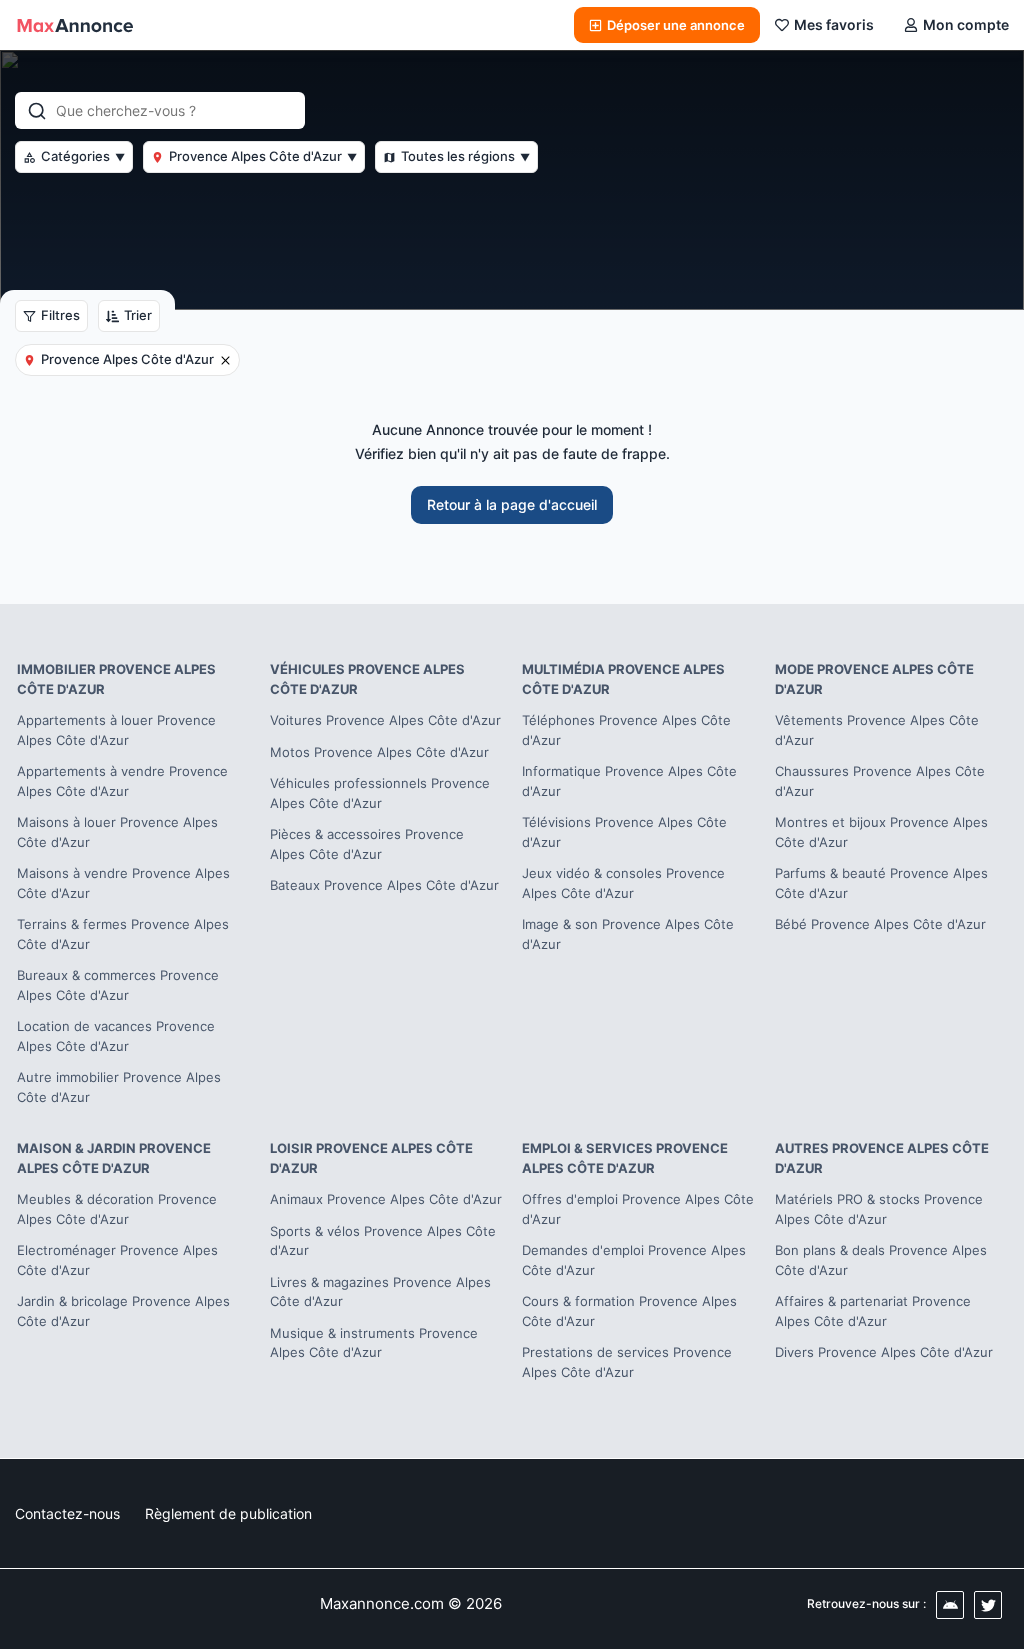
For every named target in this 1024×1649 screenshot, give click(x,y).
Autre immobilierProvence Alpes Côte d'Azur (119, 1087)
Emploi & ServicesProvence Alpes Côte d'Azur (625, 1158)
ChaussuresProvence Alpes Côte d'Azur (880, 781)
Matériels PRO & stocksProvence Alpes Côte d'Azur (879, 1209)
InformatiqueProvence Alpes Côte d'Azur (629, 781)
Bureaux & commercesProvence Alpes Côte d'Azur (118, 985)
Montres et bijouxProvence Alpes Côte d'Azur (881, 832)
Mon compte (966, 24)
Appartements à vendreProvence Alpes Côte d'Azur (122, 781)
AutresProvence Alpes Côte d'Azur (882, 1158)
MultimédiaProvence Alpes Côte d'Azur (623, 679)
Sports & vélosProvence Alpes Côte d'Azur (383, 1241)
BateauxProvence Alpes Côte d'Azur (384, 885)
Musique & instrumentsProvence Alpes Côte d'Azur (374, 1343)
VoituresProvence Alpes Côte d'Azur (385, 720)
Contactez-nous (67, 1513)
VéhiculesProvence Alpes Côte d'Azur (367, 679)
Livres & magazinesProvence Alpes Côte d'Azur (380, 1292)
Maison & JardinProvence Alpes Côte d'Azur (114, 1158)
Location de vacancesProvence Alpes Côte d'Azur (116, 1036)
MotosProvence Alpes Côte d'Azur (379, 752)
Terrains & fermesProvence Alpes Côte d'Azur (123, 934)
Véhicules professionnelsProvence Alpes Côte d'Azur (380, 793)
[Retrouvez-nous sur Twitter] (988, 1605)
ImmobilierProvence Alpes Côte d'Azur (116, 679)
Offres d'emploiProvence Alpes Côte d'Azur (638, 1209)
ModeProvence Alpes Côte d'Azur (874, 679)
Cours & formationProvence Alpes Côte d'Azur (629, 1311)
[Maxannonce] (75, 25)
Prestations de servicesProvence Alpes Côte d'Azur (627, 1362)
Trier (138, 315)
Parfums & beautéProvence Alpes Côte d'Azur (881, 883)
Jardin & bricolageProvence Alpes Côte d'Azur (123, 1311)
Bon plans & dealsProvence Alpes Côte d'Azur (881, 1260)
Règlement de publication (228, 1513)
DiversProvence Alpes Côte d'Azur (884, 1352)
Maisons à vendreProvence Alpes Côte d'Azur (123, 883)
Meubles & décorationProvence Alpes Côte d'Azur (117, 1209)
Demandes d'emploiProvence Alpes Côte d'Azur (634, 1260)
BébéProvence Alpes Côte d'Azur (880, 924)
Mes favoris (834, 24)
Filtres (60, 315)
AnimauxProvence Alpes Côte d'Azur (386, 1199)
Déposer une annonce (676, 25)
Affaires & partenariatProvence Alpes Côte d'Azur (873, 1311)
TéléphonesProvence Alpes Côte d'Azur (626, 730)
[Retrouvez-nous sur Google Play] (950, 1605)
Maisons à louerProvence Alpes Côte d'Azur (117, 832)
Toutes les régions (465, 156)
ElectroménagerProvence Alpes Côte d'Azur (117, 1260)
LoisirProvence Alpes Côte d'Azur (371, 1158)
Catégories (83, 156)
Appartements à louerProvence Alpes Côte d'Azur (116, 730)
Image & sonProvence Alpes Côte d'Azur (628, 934)
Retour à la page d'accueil (512, 504)
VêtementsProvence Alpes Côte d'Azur (877, 730)
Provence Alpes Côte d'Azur (263, 156)
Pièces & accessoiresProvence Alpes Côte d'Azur (367, 844)
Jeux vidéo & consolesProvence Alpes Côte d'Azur (623, 883)
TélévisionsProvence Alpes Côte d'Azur (624, 832)
